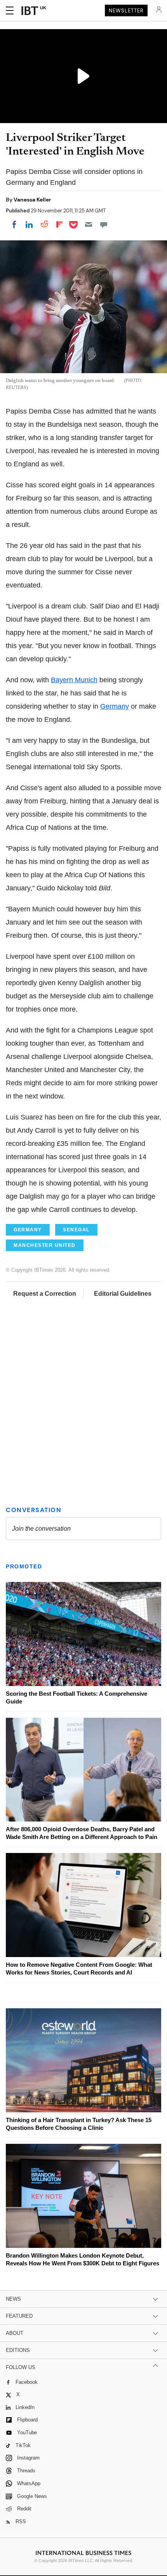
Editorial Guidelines (123, 1294)
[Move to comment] (104, 224)
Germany (115, 706)
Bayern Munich (74, 680)
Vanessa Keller (32, 200)
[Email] (89, 224)
